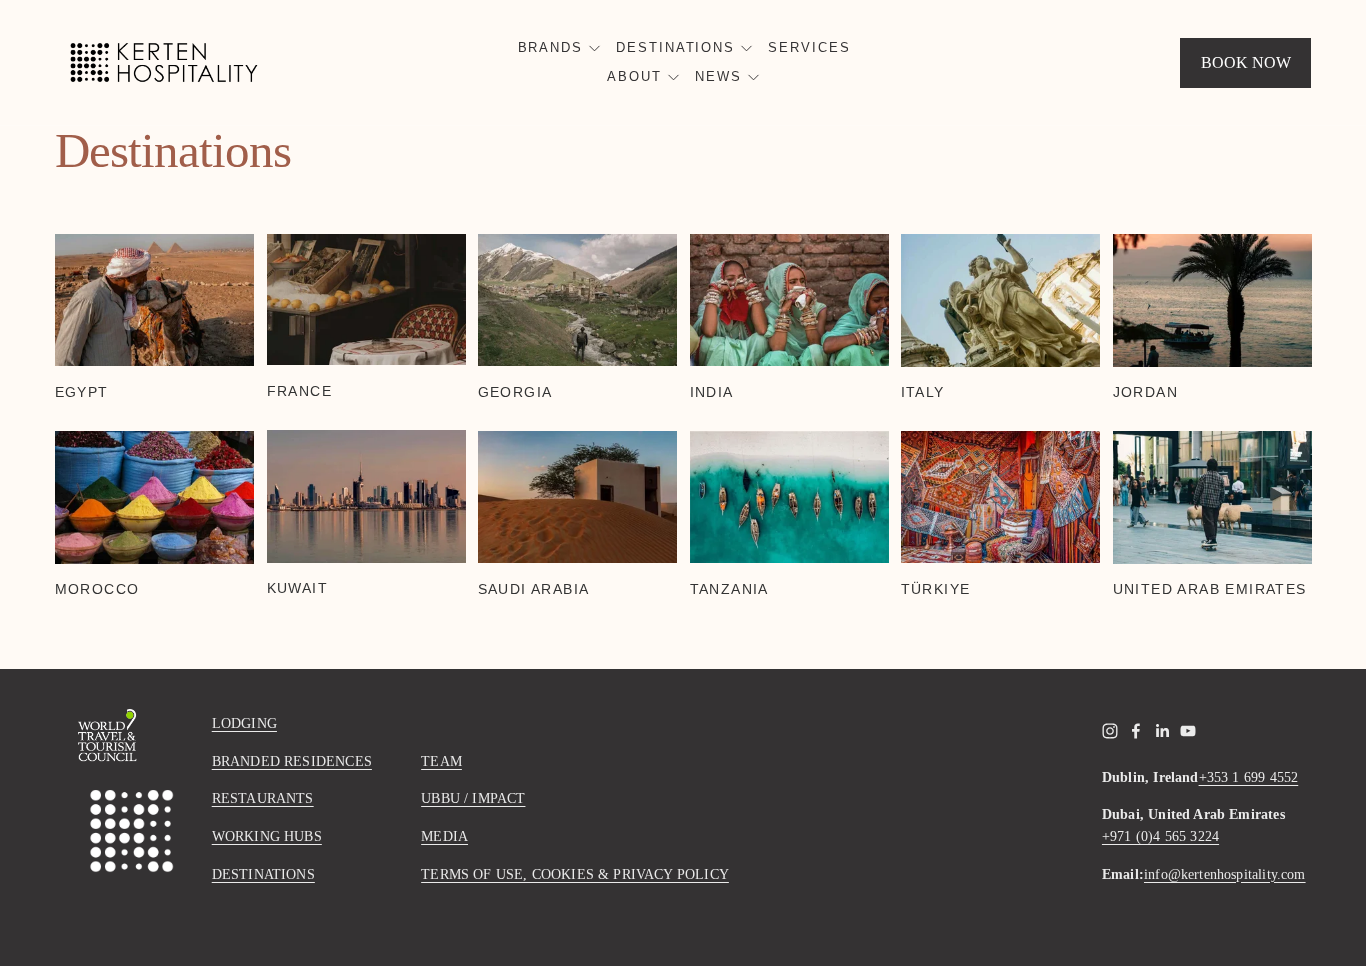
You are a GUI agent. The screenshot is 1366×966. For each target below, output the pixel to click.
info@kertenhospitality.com (1225, 874)
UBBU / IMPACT (473, 798)
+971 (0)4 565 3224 (1160, 836)
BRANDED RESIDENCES (292, 761)
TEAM (441, 761)
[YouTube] (1188, 731)
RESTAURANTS (263, 798)
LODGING (244, 723)
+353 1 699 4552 (1249, 777)
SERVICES (809, 47)
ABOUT (634, 76)
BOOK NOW (1246, 62)
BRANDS (551, 47)
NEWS (718, 76)
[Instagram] (1110, 731)
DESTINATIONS (675, 47)
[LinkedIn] (1162, 731)
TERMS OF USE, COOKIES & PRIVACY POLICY (575, 874)
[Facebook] (1136, 731)
